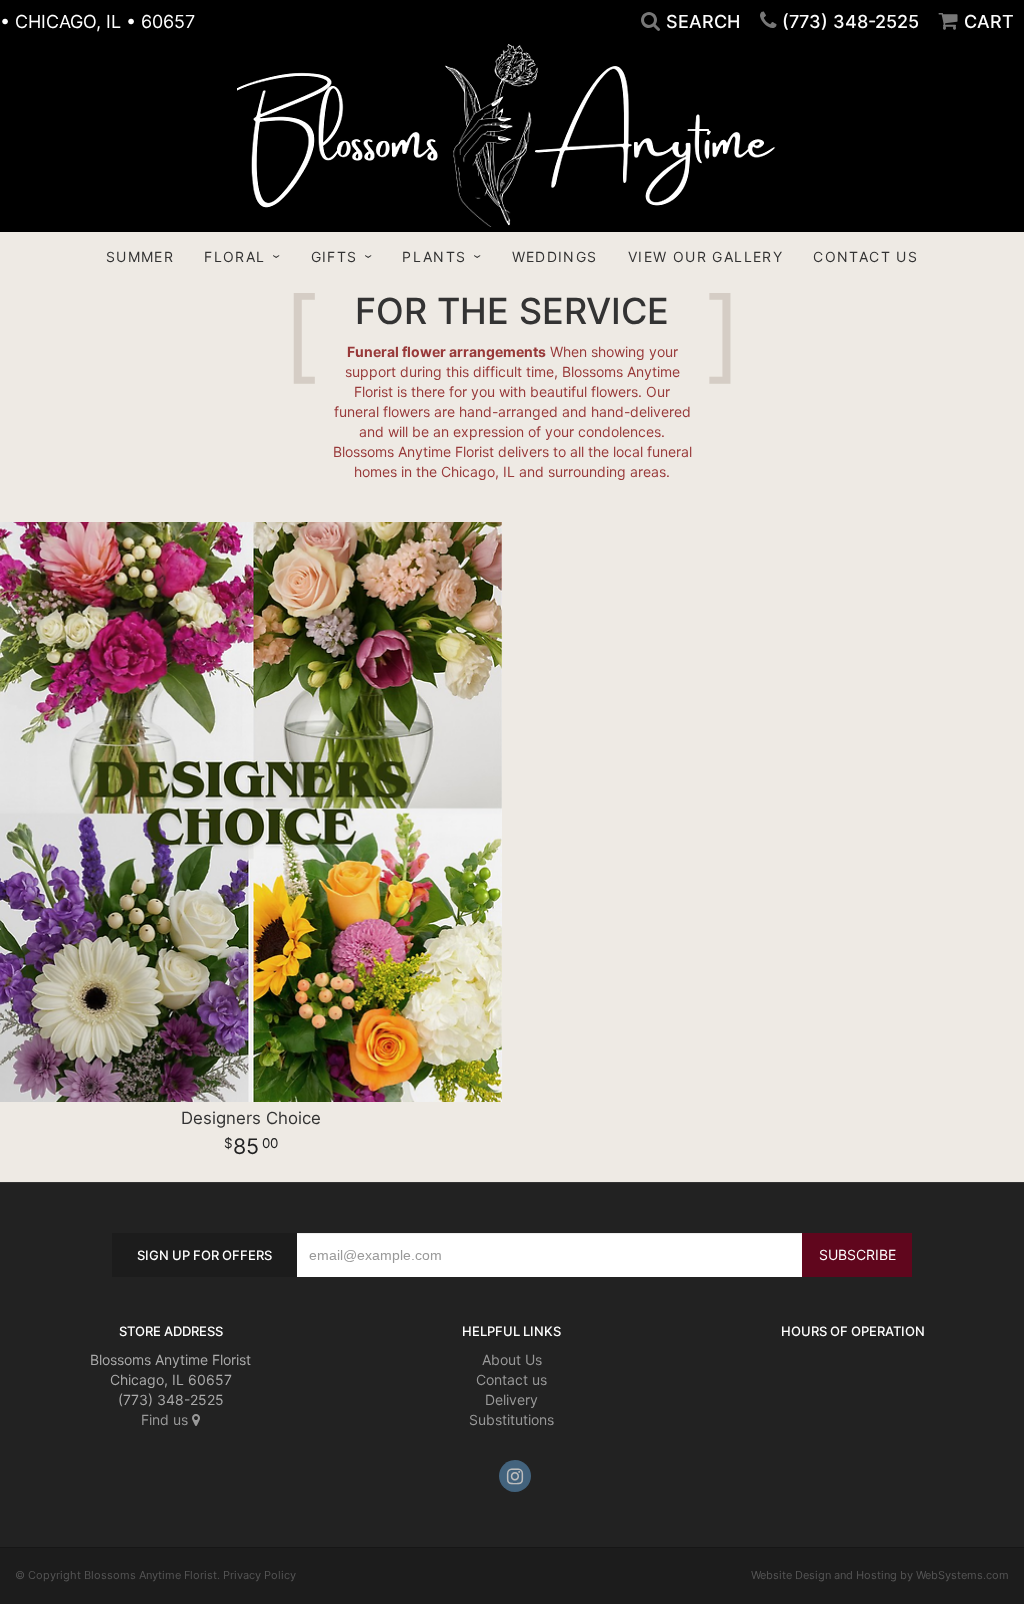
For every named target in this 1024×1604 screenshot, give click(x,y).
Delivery (511, 1399)
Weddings (555, 256)
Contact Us (865, 256)
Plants (434, 256)
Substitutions (511, 1419)
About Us (512, 1359)
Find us (166, 1419)
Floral (234, 256)
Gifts (334, 256)
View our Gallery (705, 256)
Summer (140, 256)
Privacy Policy (259, 1575)
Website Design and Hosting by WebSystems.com (880, 1575)
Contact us (511, 1379)
